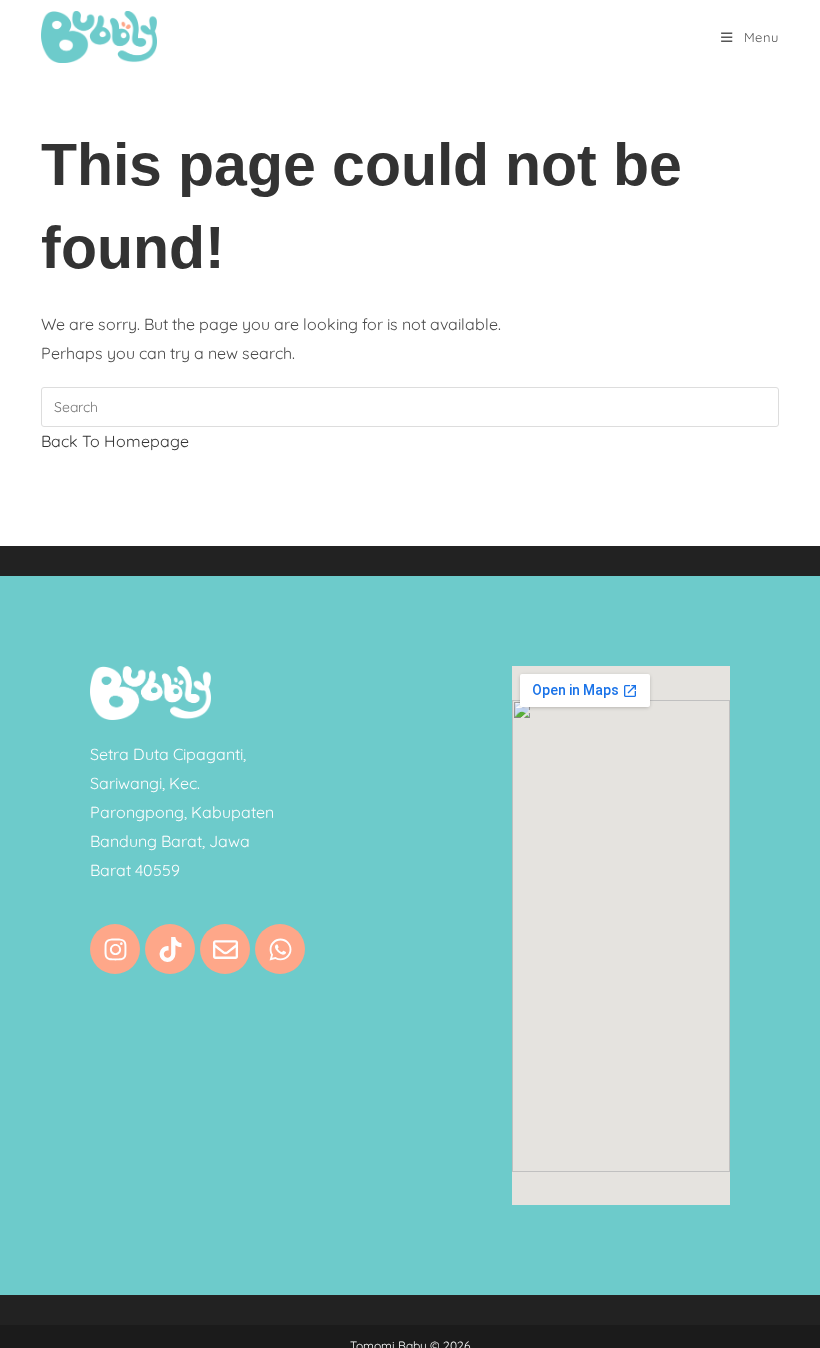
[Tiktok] (170, 949)
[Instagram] (115, 949)
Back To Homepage (115, 441)
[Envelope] (225, 949)
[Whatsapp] (280, 949)
